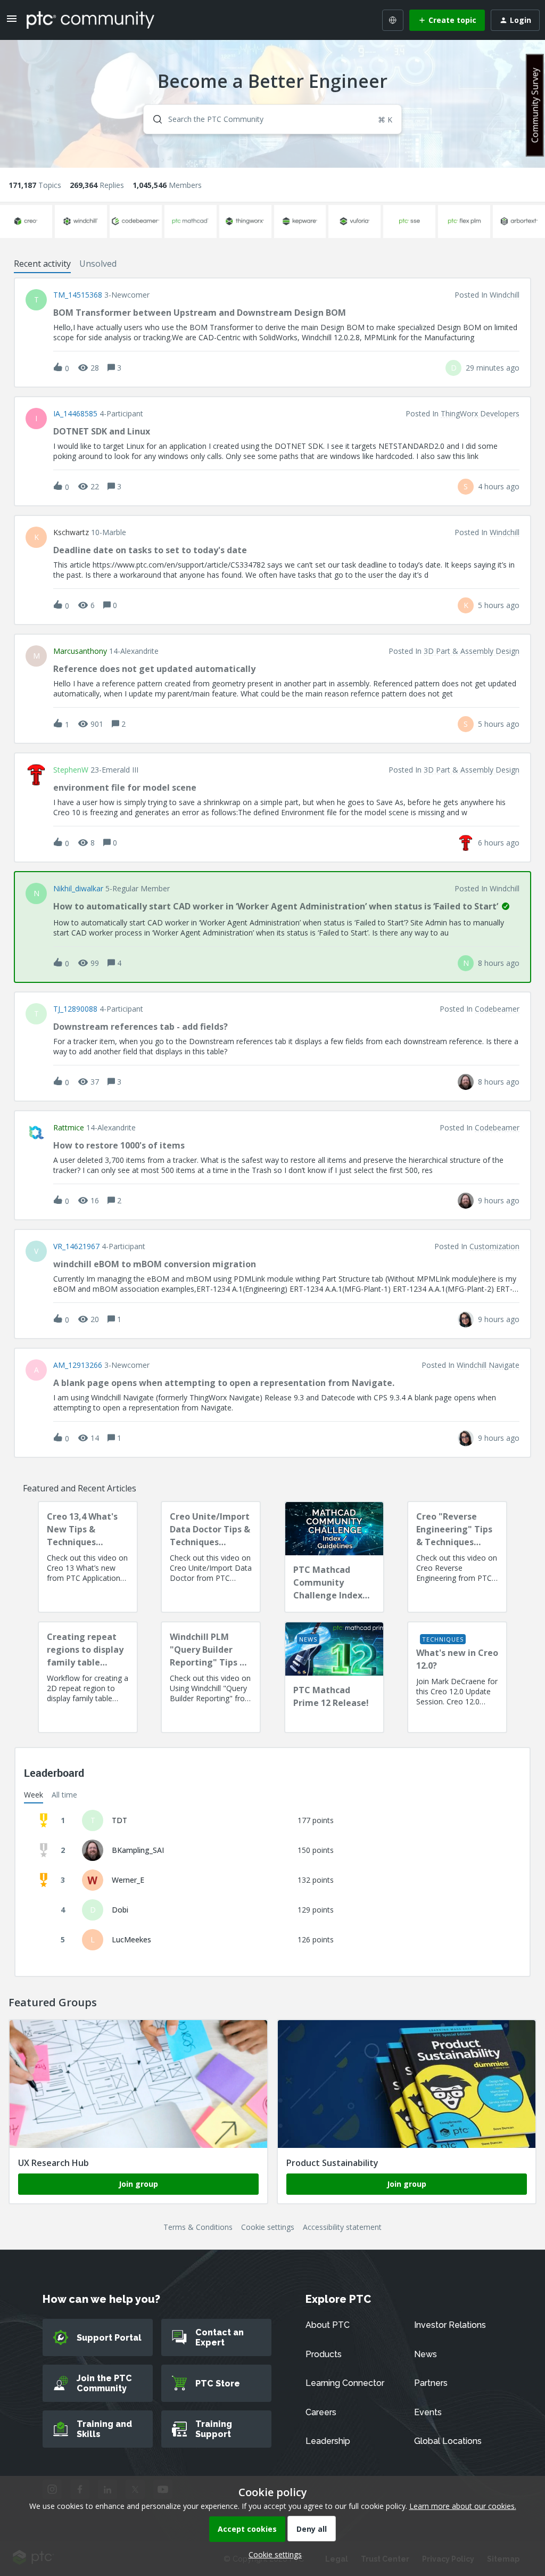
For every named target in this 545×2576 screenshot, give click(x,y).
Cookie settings (268, 2227)
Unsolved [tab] (98, 264)
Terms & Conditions (198, 2227)
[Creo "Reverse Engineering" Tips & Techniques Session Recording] (457, 1557)
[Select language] (393, 20)
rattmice (69, 1128)
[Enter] (153, 119)
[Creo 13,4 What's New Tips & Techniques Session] (88, 1557)
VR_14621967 (76, 1246)
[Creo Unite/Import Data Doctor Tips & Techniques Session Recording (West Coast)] (211, 1557)
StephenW (71, 770)
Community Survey (535, 105)
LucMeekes (131, 1939)
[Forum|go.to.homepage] (90, 20)
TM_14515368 (78, 295)
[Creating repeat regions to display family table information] (88, 1677)
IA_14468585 (75, 414)
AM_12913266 (78, 1365)
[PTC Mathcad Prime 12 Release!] (334, 1677)
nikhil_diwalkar (78, 889)
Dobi (120, 1910)
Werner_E (128, 1880)
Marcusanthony (80, 651)
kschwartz (71, 532)
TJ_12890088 (75, 1009)
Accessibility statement (342, 2227)
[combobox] (272, 119)
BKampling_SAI (138, 1850)
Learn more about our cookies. (463, 2506)
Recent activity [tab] (42, 264)
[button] (272, 2554)
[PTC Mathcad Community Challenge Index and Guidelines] (334, 1557)
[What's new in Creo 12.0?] (457, 1677)
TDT (119, 1820)
